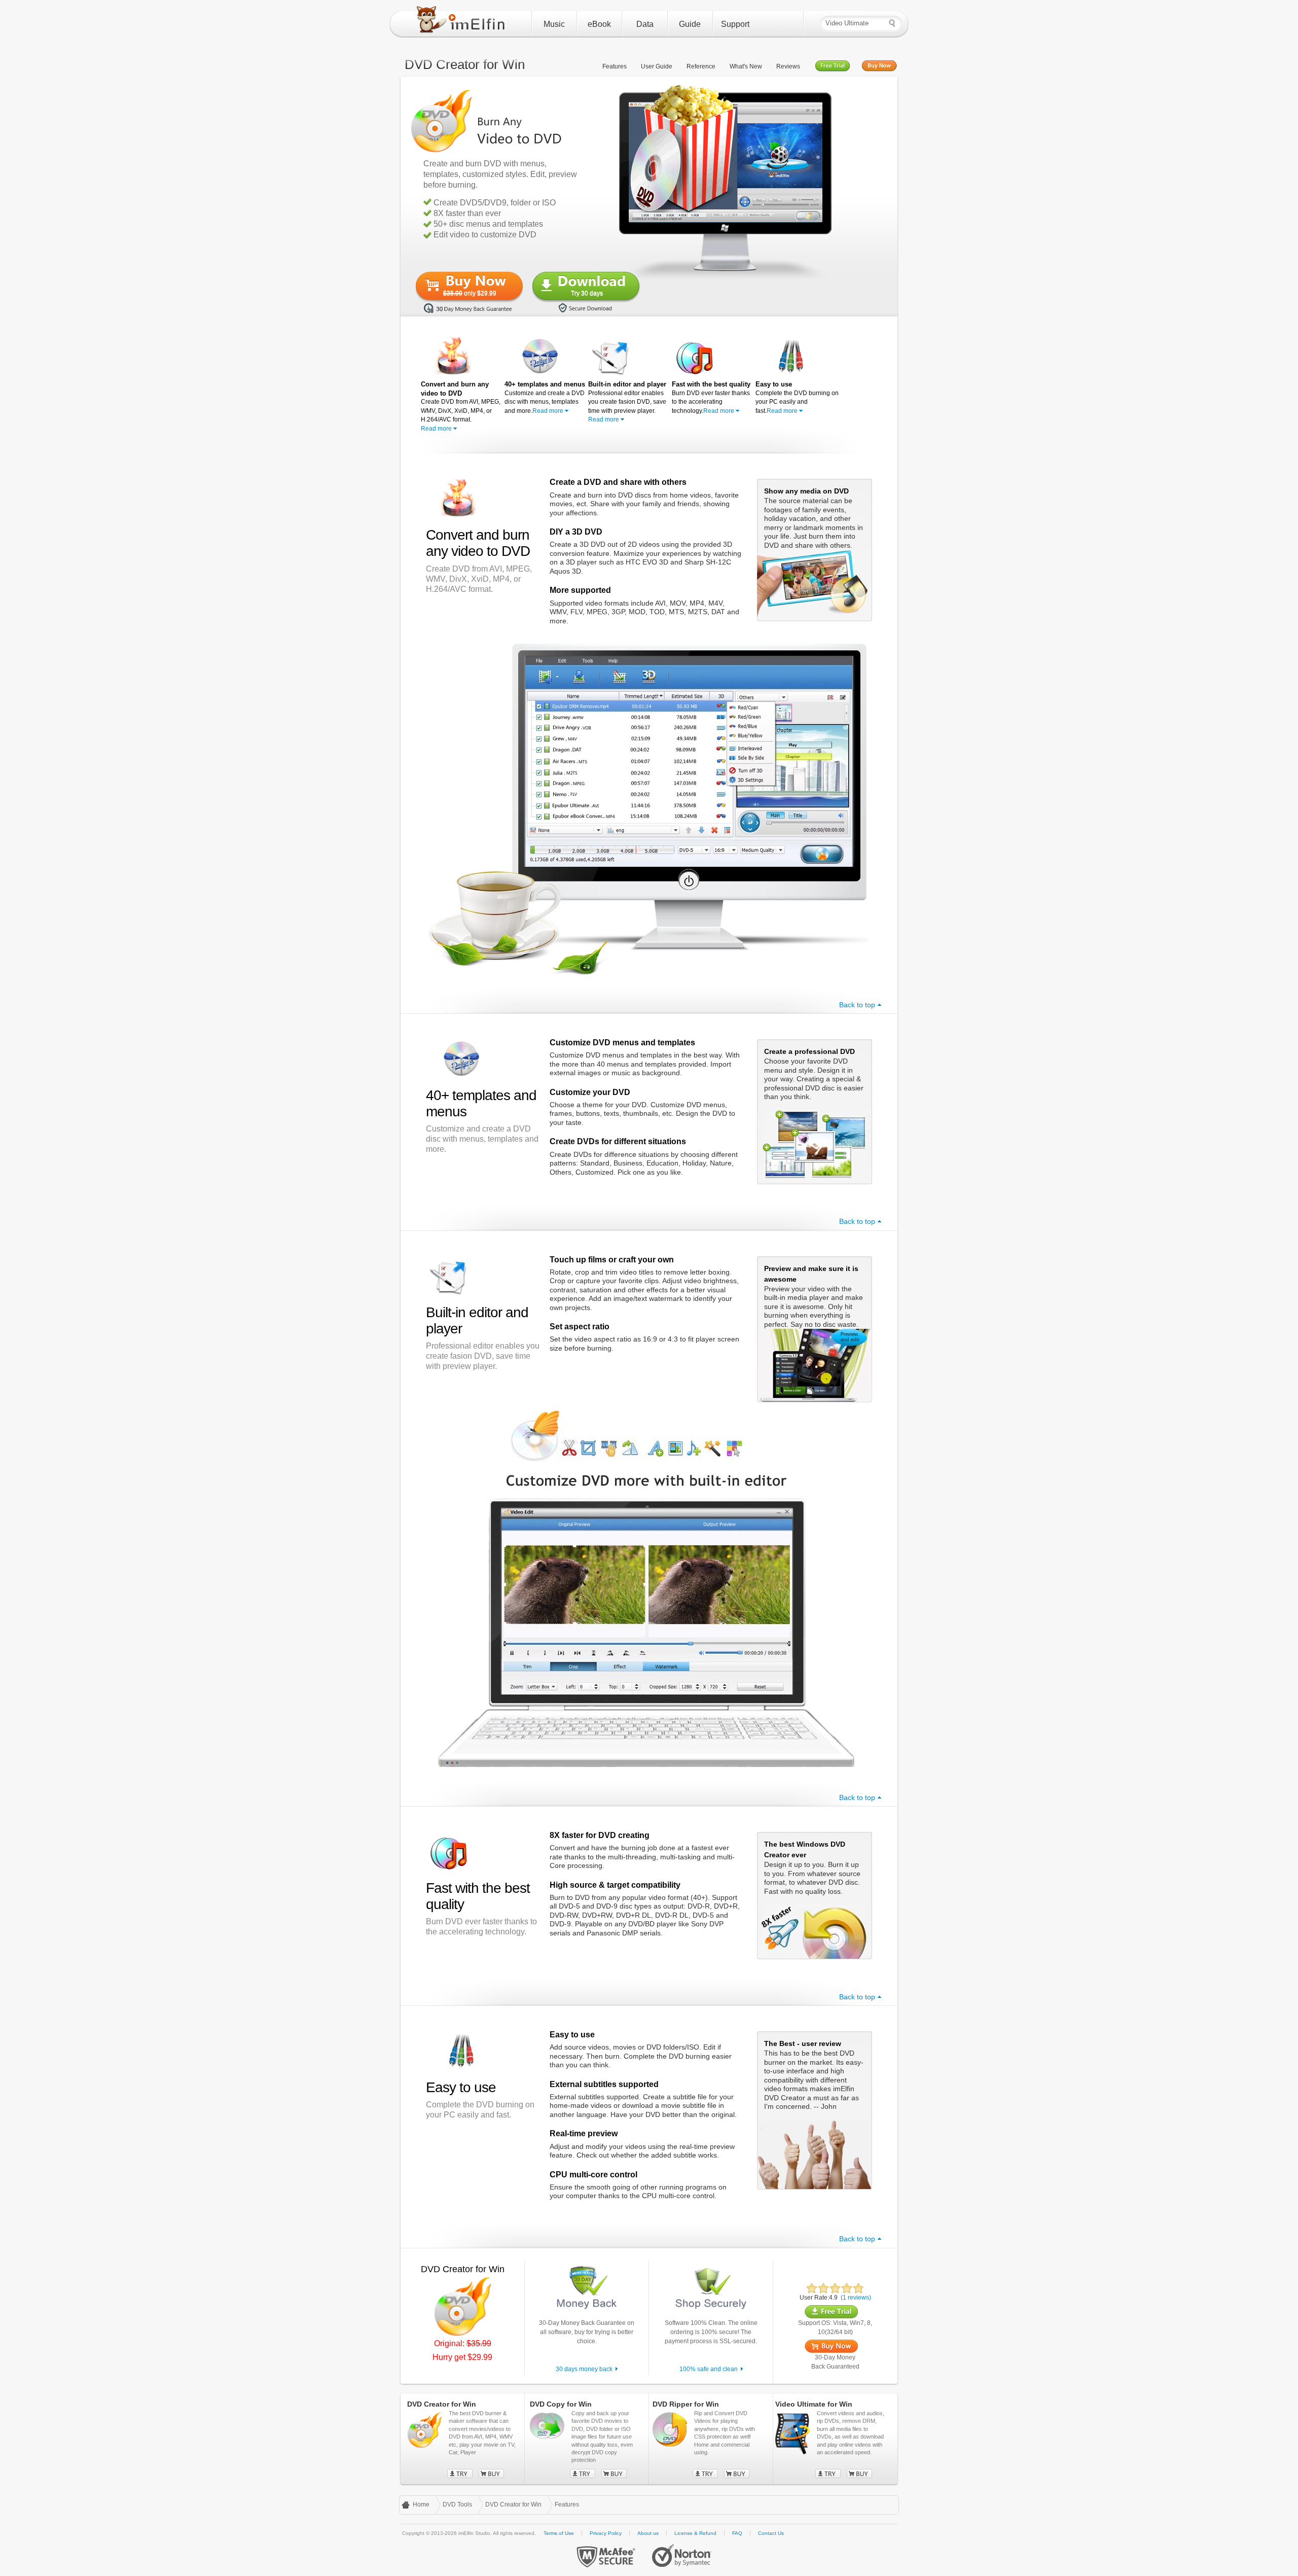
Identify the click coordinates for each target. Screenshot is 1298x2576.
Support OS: (815, 2323)
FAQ (737, 2533)
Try (460, 2474)
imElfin (463, 22)
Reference (701, 66)
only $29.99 (470, 293)
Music (554, 24)
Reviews (788, 66)
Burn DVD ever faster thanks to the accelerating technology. (711, 397)
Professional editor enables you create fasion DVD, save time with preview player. (627, 402)
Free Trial (833, 66)
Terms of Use (559, 2533)
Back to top (857, 1005)
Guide (690, 24)
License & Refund (695, 2533)
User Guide (657, 66)
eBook (599, 24)
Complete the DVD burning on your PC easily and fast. (797, 397)
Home (421, 2504)
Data (645, 24)
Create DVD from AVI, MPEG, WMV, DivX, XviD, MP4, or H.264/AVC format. (461, 406)
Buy (491, 2474)
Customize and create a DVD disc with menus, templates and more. (545, 397)
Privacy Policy (606, 2533)
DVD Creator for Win (513, 2504)
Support (735, 24)
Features (615, 66)
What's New (746, 66)
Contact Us (771, 2533)
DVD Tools (457, 2504)
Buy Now (879, 66)
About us (648, 2533)
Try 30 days (587, 293)
